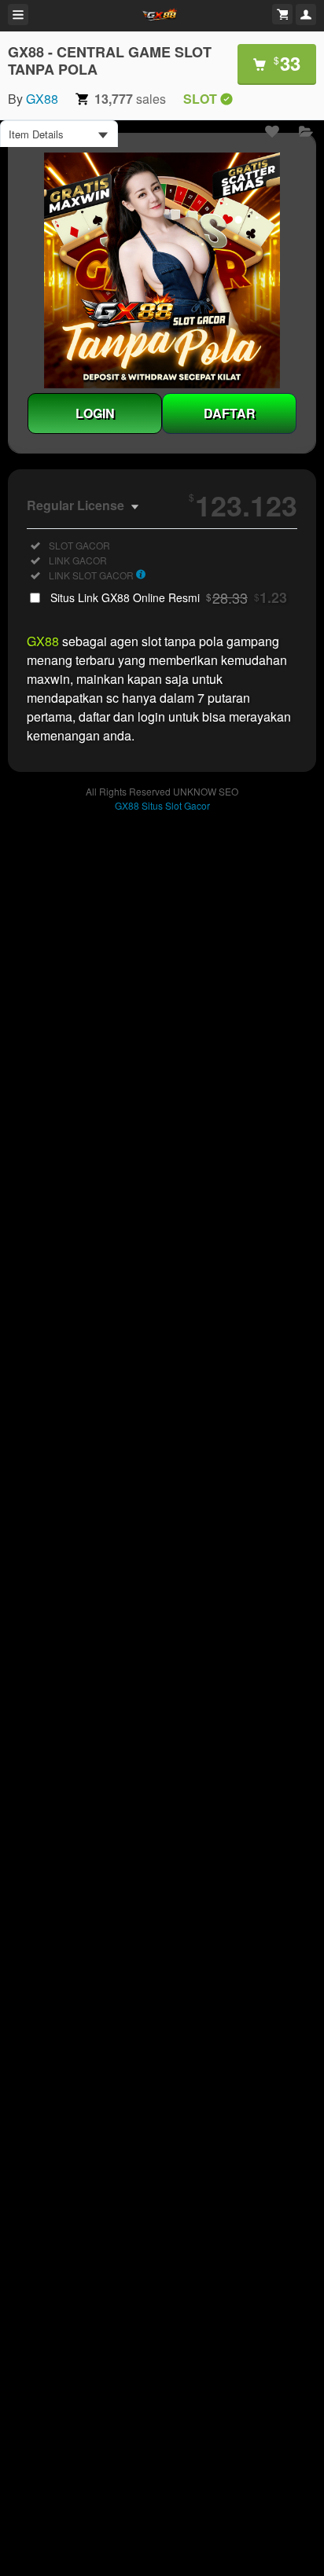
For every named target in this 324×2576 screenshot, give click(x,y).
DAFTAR (230, 413)
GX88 (42, 99)
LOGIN (95, 413)
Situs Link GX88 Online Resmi (169, 597)
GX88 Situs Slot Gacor (162, 805)
